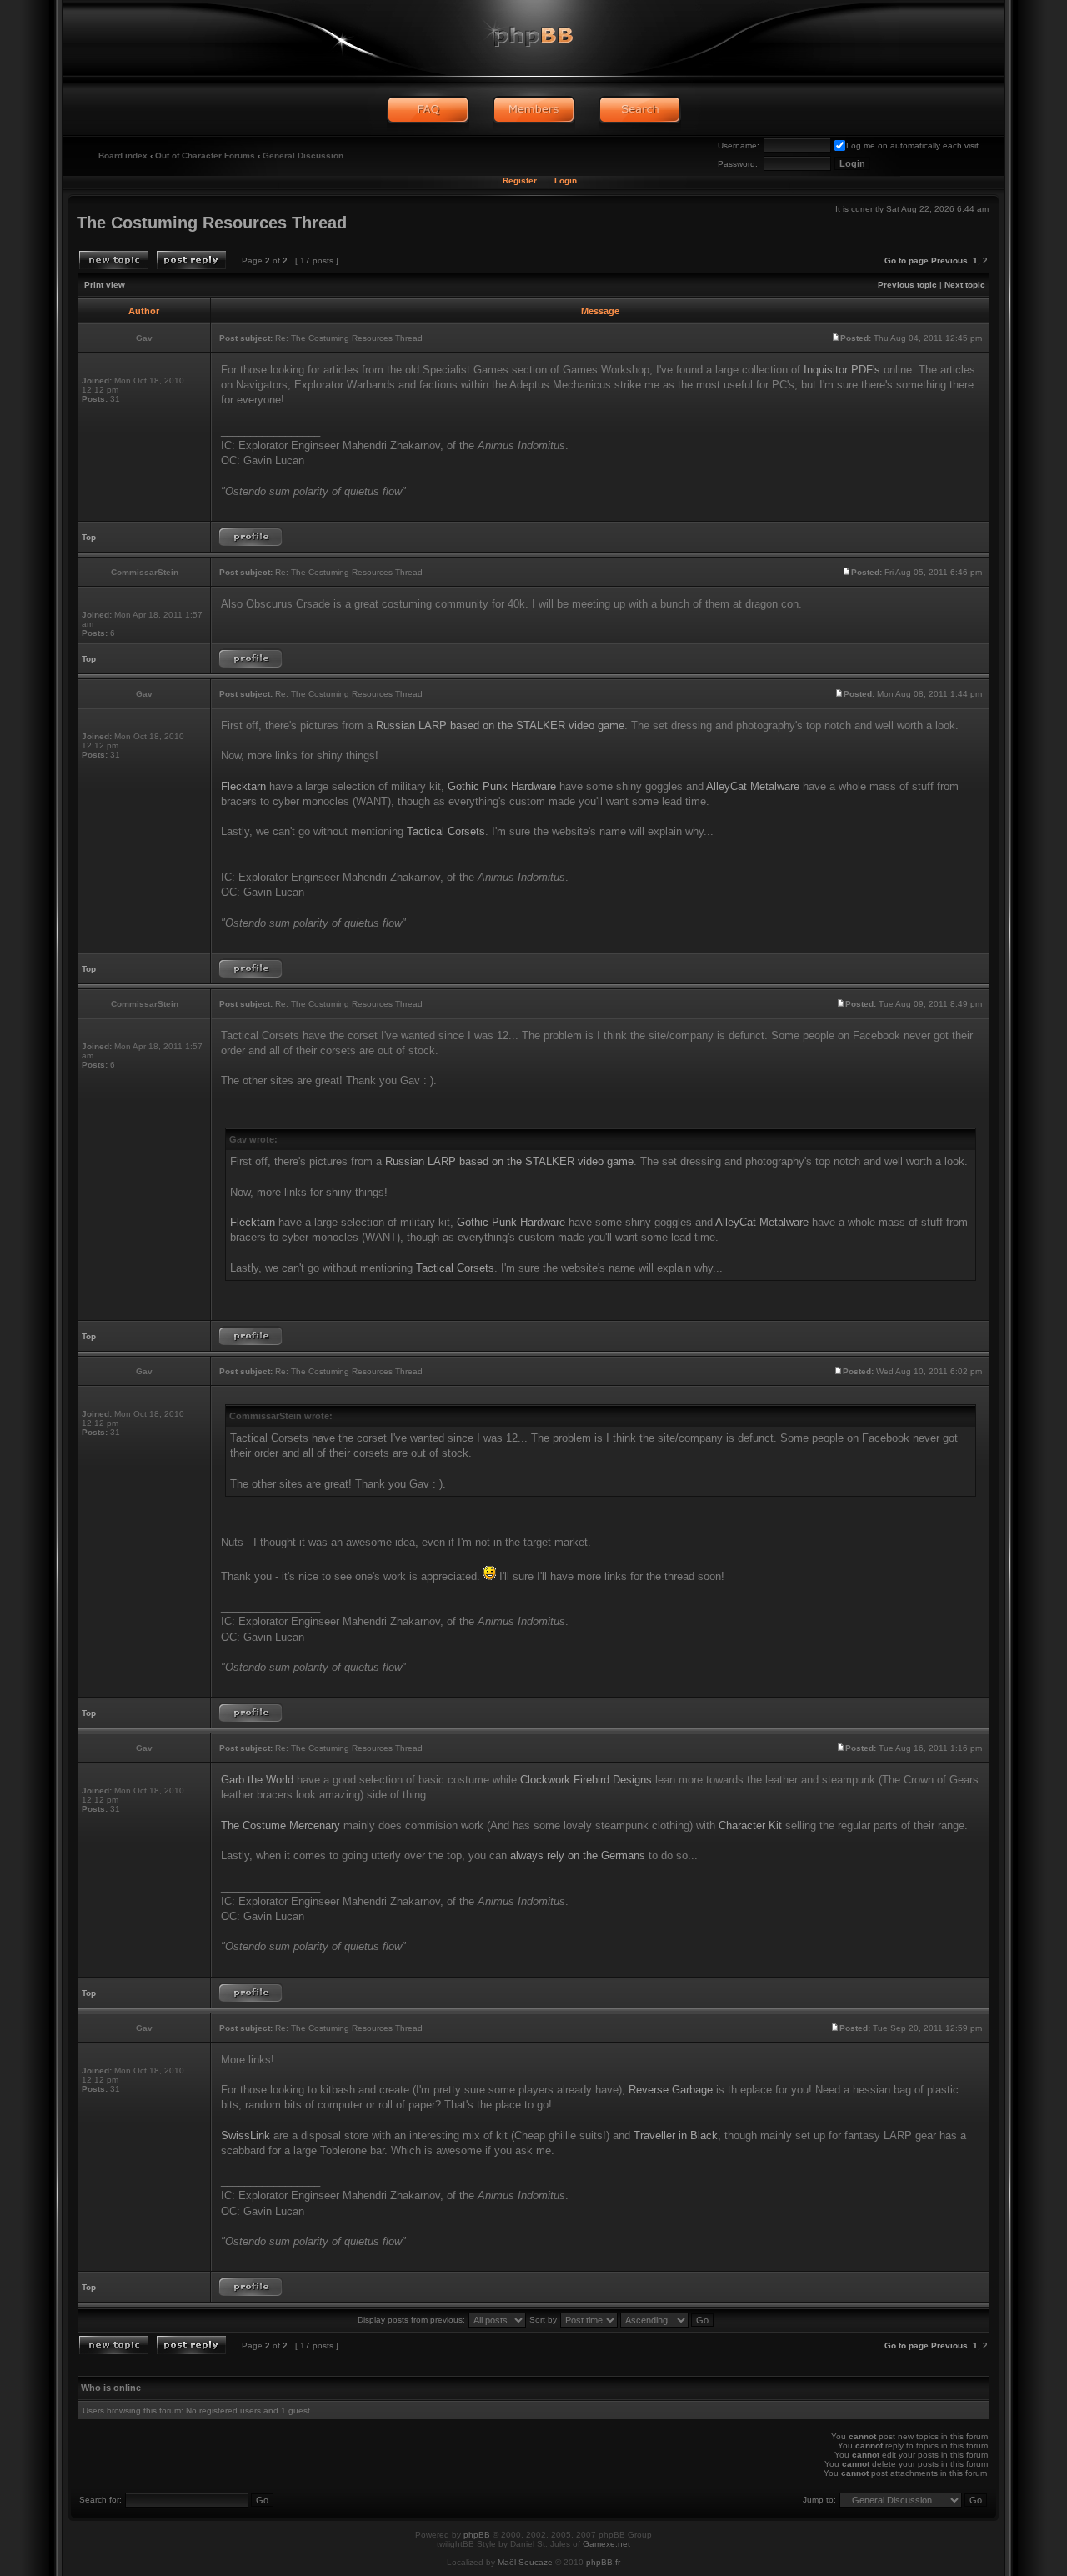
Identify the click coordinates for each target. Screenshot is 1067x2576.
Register (520, 180)
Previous (949, 260)
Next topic (965, 285)
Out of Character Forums (205, 155)
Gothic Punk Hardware (502, 786)
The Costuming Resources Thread (212, 223)
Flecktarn (243, 786)
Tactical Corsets (446, 831)
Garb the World (257, 1780)
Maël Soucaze (525, 2562)
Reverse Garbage (671, 2090)
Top (89, 537)
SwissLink (245, 2136)
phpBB (477, 2535)
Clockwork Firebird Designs (586, 1780)
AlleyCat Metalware (753, 786)
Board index (123, 155)
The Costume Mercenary (281, 1826)
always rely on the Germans (578, 1856)
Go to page (907, 260)
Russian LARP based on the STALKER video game (500, 725)
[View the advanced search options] (640, 110)
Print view (105, 285)
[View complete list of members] (534, 110)
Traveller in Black (676, 2136)
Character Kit (750, 1826)
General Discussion (303, 155)
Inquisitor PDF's (842, 370)
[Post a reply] (191, 260)
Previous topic (907, 285)
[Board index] (533, 38)
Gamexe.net (606, 2544)
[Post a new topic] (114, 260)
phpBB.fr (603, 2562)
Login (566, 180)
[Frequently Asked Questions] (428, 110)
